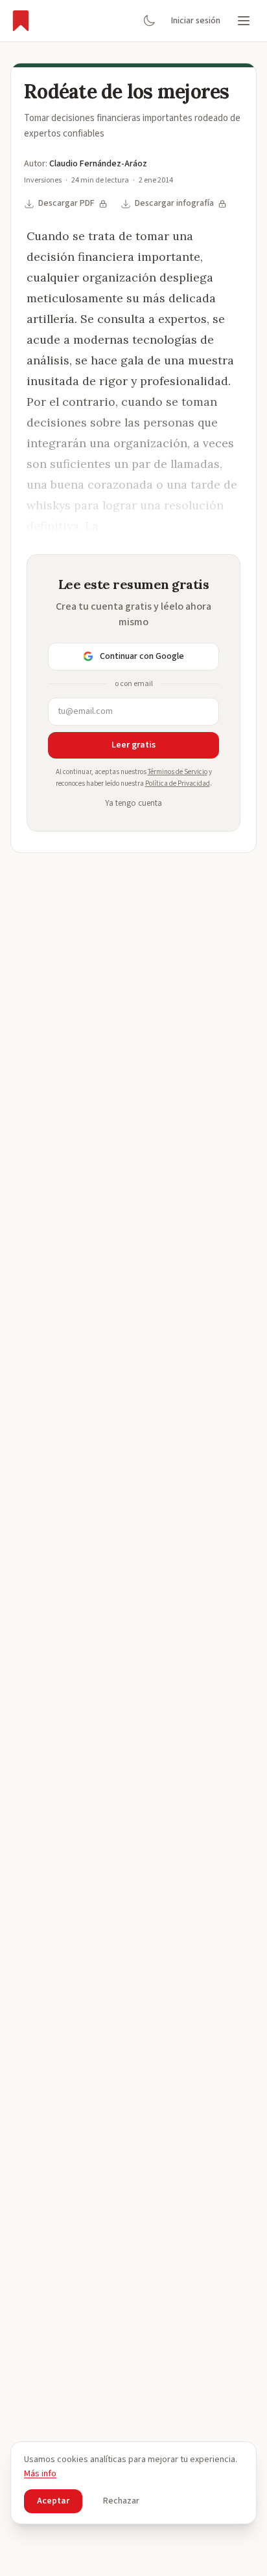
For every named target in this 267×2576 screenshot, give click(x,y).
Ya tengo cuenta (133, 803)
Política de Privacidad (178, 783)
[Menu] (244, 21)
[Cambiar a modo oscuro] (149, 21)
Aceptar (53, 2501)
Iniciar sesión (196, 21)
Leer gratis (133, 745)
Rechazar (121, 2501)
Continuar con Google (142, 656)
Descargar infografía (174, 203)
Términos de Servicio (178, 772)
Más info (40, 2474)
